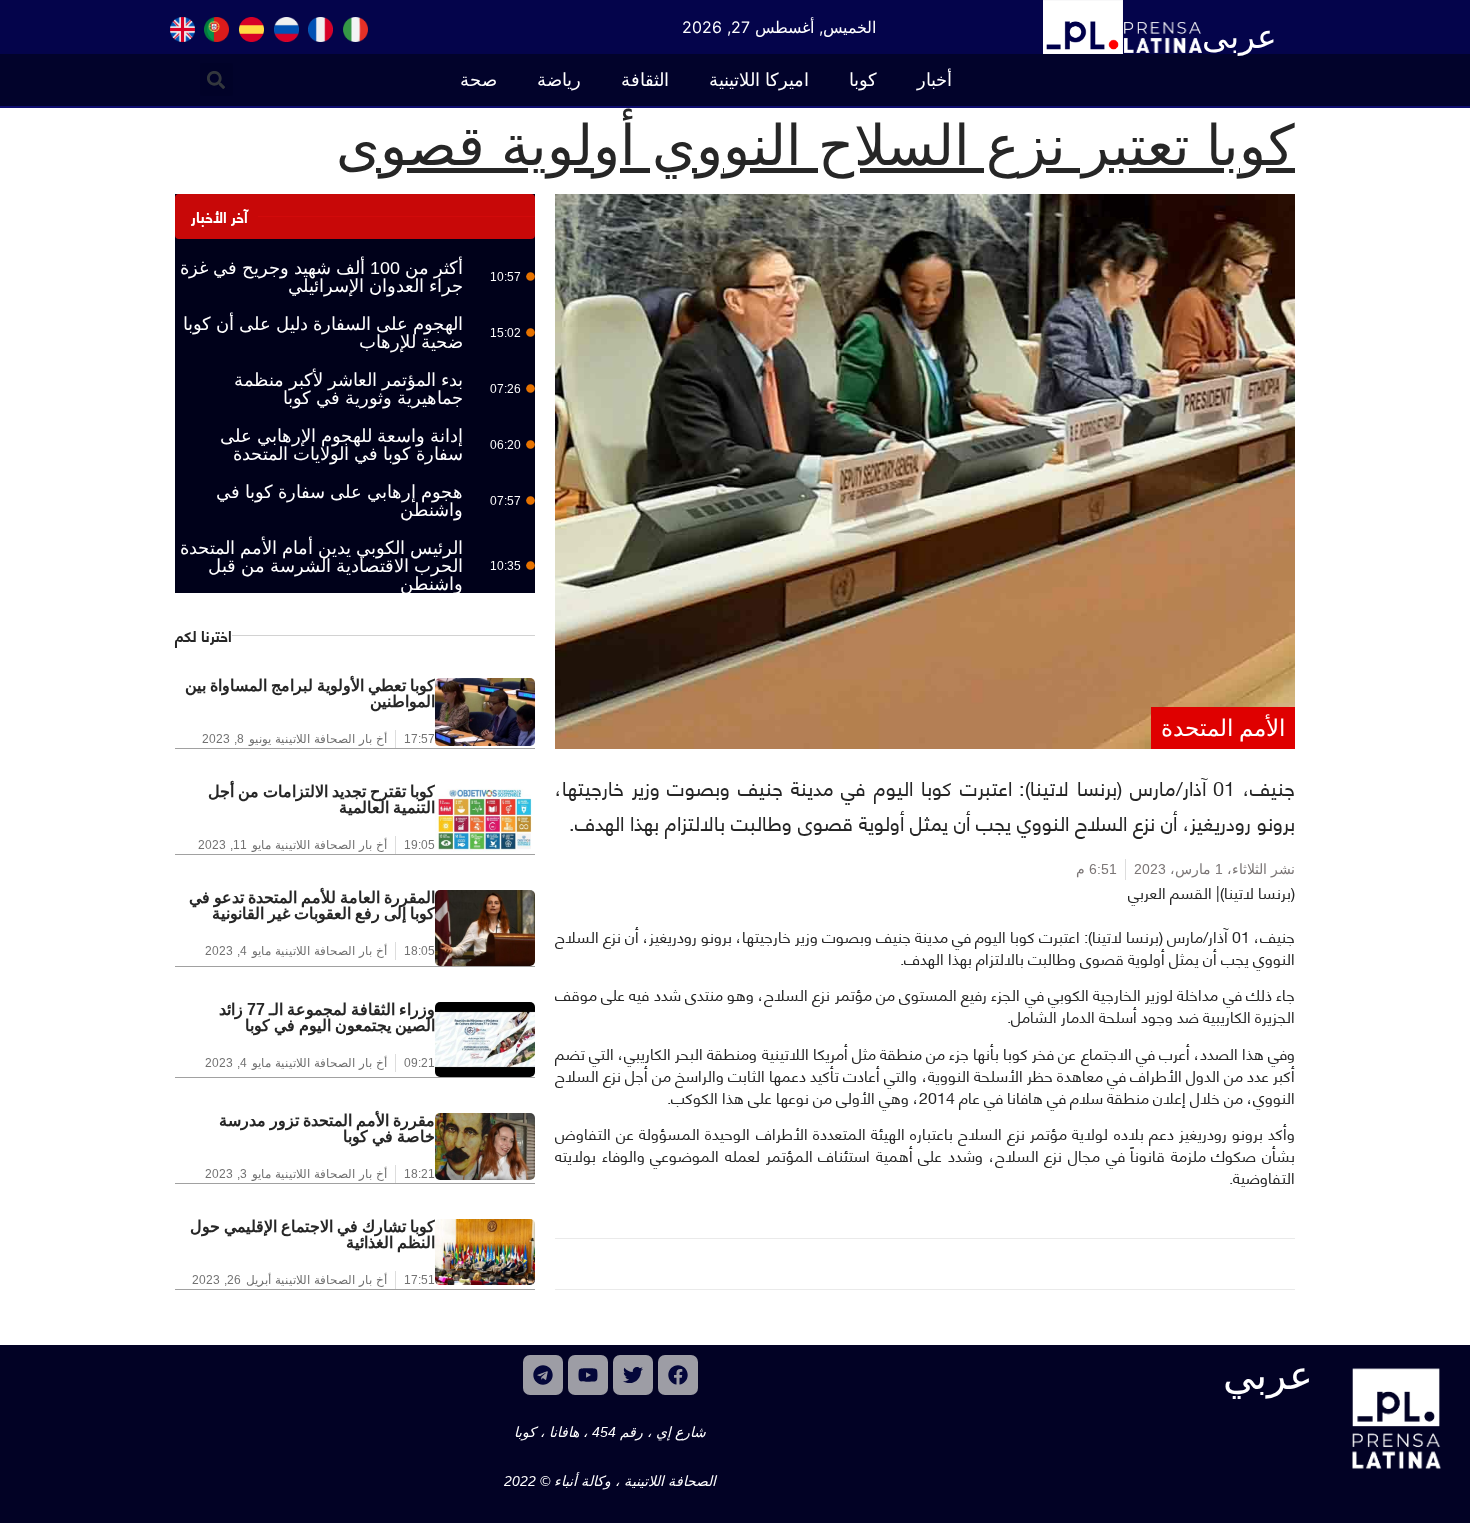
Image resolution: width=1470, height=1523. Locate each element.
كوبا (863, 80)
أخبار (934, 80)
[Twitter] (633, 1375)
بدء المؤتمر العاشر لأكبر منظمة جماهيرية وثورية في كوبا (348, 389)
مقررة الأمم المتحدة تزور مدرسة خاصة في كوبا (327, 1128)
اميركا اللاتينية (759, 80)
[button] (216, 79)
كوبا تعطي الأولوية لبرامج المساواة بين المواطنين (310, 693)
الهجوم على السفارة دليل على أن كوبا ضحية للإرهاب (323, 333)
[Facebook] (678, 1375)
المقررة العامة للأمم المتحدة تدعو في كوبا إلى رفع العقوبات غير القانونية (312, 905)
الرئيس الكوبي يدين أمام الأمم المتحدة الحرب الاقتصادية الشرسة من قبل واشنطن (321, 566)
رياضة (559, 80)
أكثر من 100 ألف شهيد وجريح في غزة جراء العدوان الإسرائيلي (321, 277)
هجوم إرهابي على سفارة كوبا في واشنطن (339, 501)
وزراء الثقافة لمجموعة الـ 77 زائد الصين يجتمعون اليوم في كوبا (327, 1017)
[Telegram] (543, 1375)
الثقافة (645, 80)
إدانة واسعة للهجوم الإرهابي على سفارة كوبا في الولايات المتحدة (341, 445)
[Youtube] (588, 1375)
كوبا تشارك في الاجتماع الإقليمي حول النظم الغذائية (312, 1234)
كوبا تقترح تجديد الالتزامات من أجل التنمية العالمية (321, 799)
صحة (478, 80)
